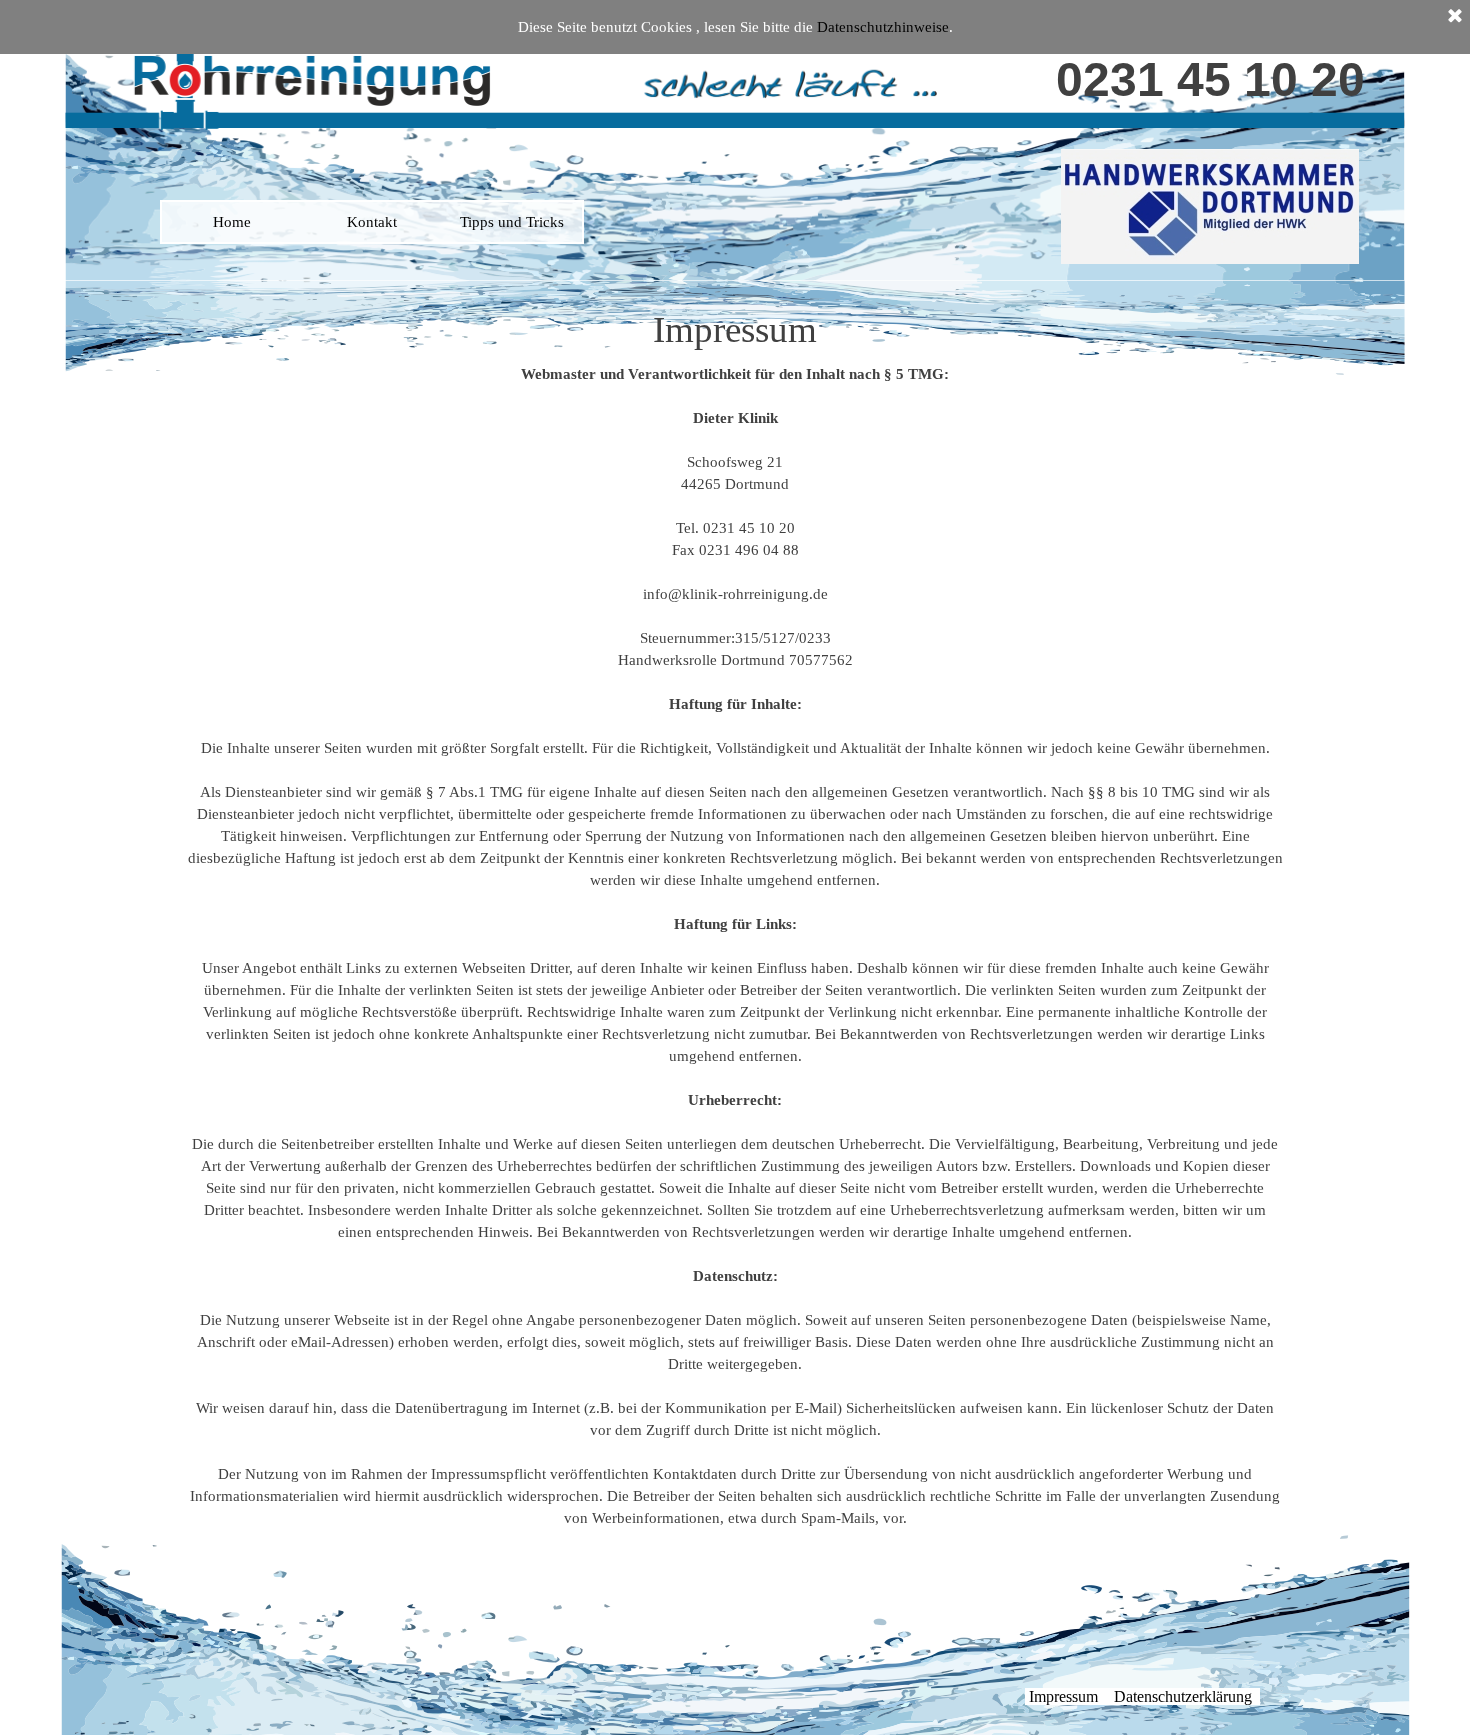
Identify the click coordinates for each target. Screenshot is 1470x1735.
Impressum (1063, 1696)
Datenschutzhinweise (883, 27)
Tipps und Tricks (512, 222)
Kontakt (372, 222)
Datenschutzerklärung (1183, 1696)
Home (232, 222)
